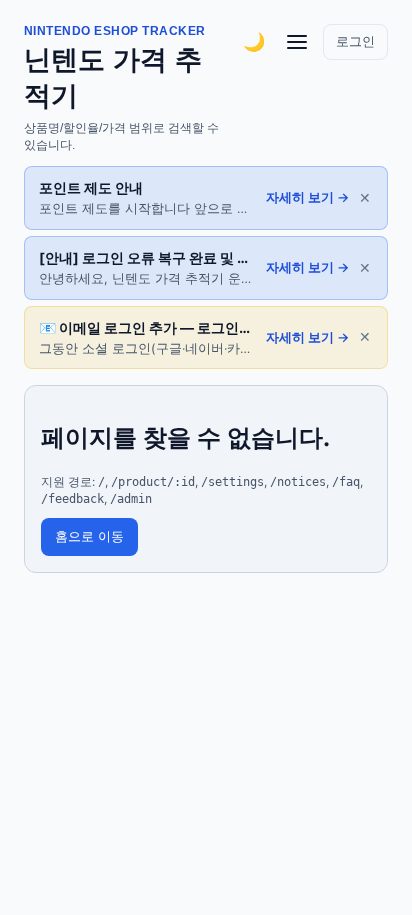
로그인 (355, 41)
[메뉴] (297, 42)
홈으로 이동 (89, 536)
